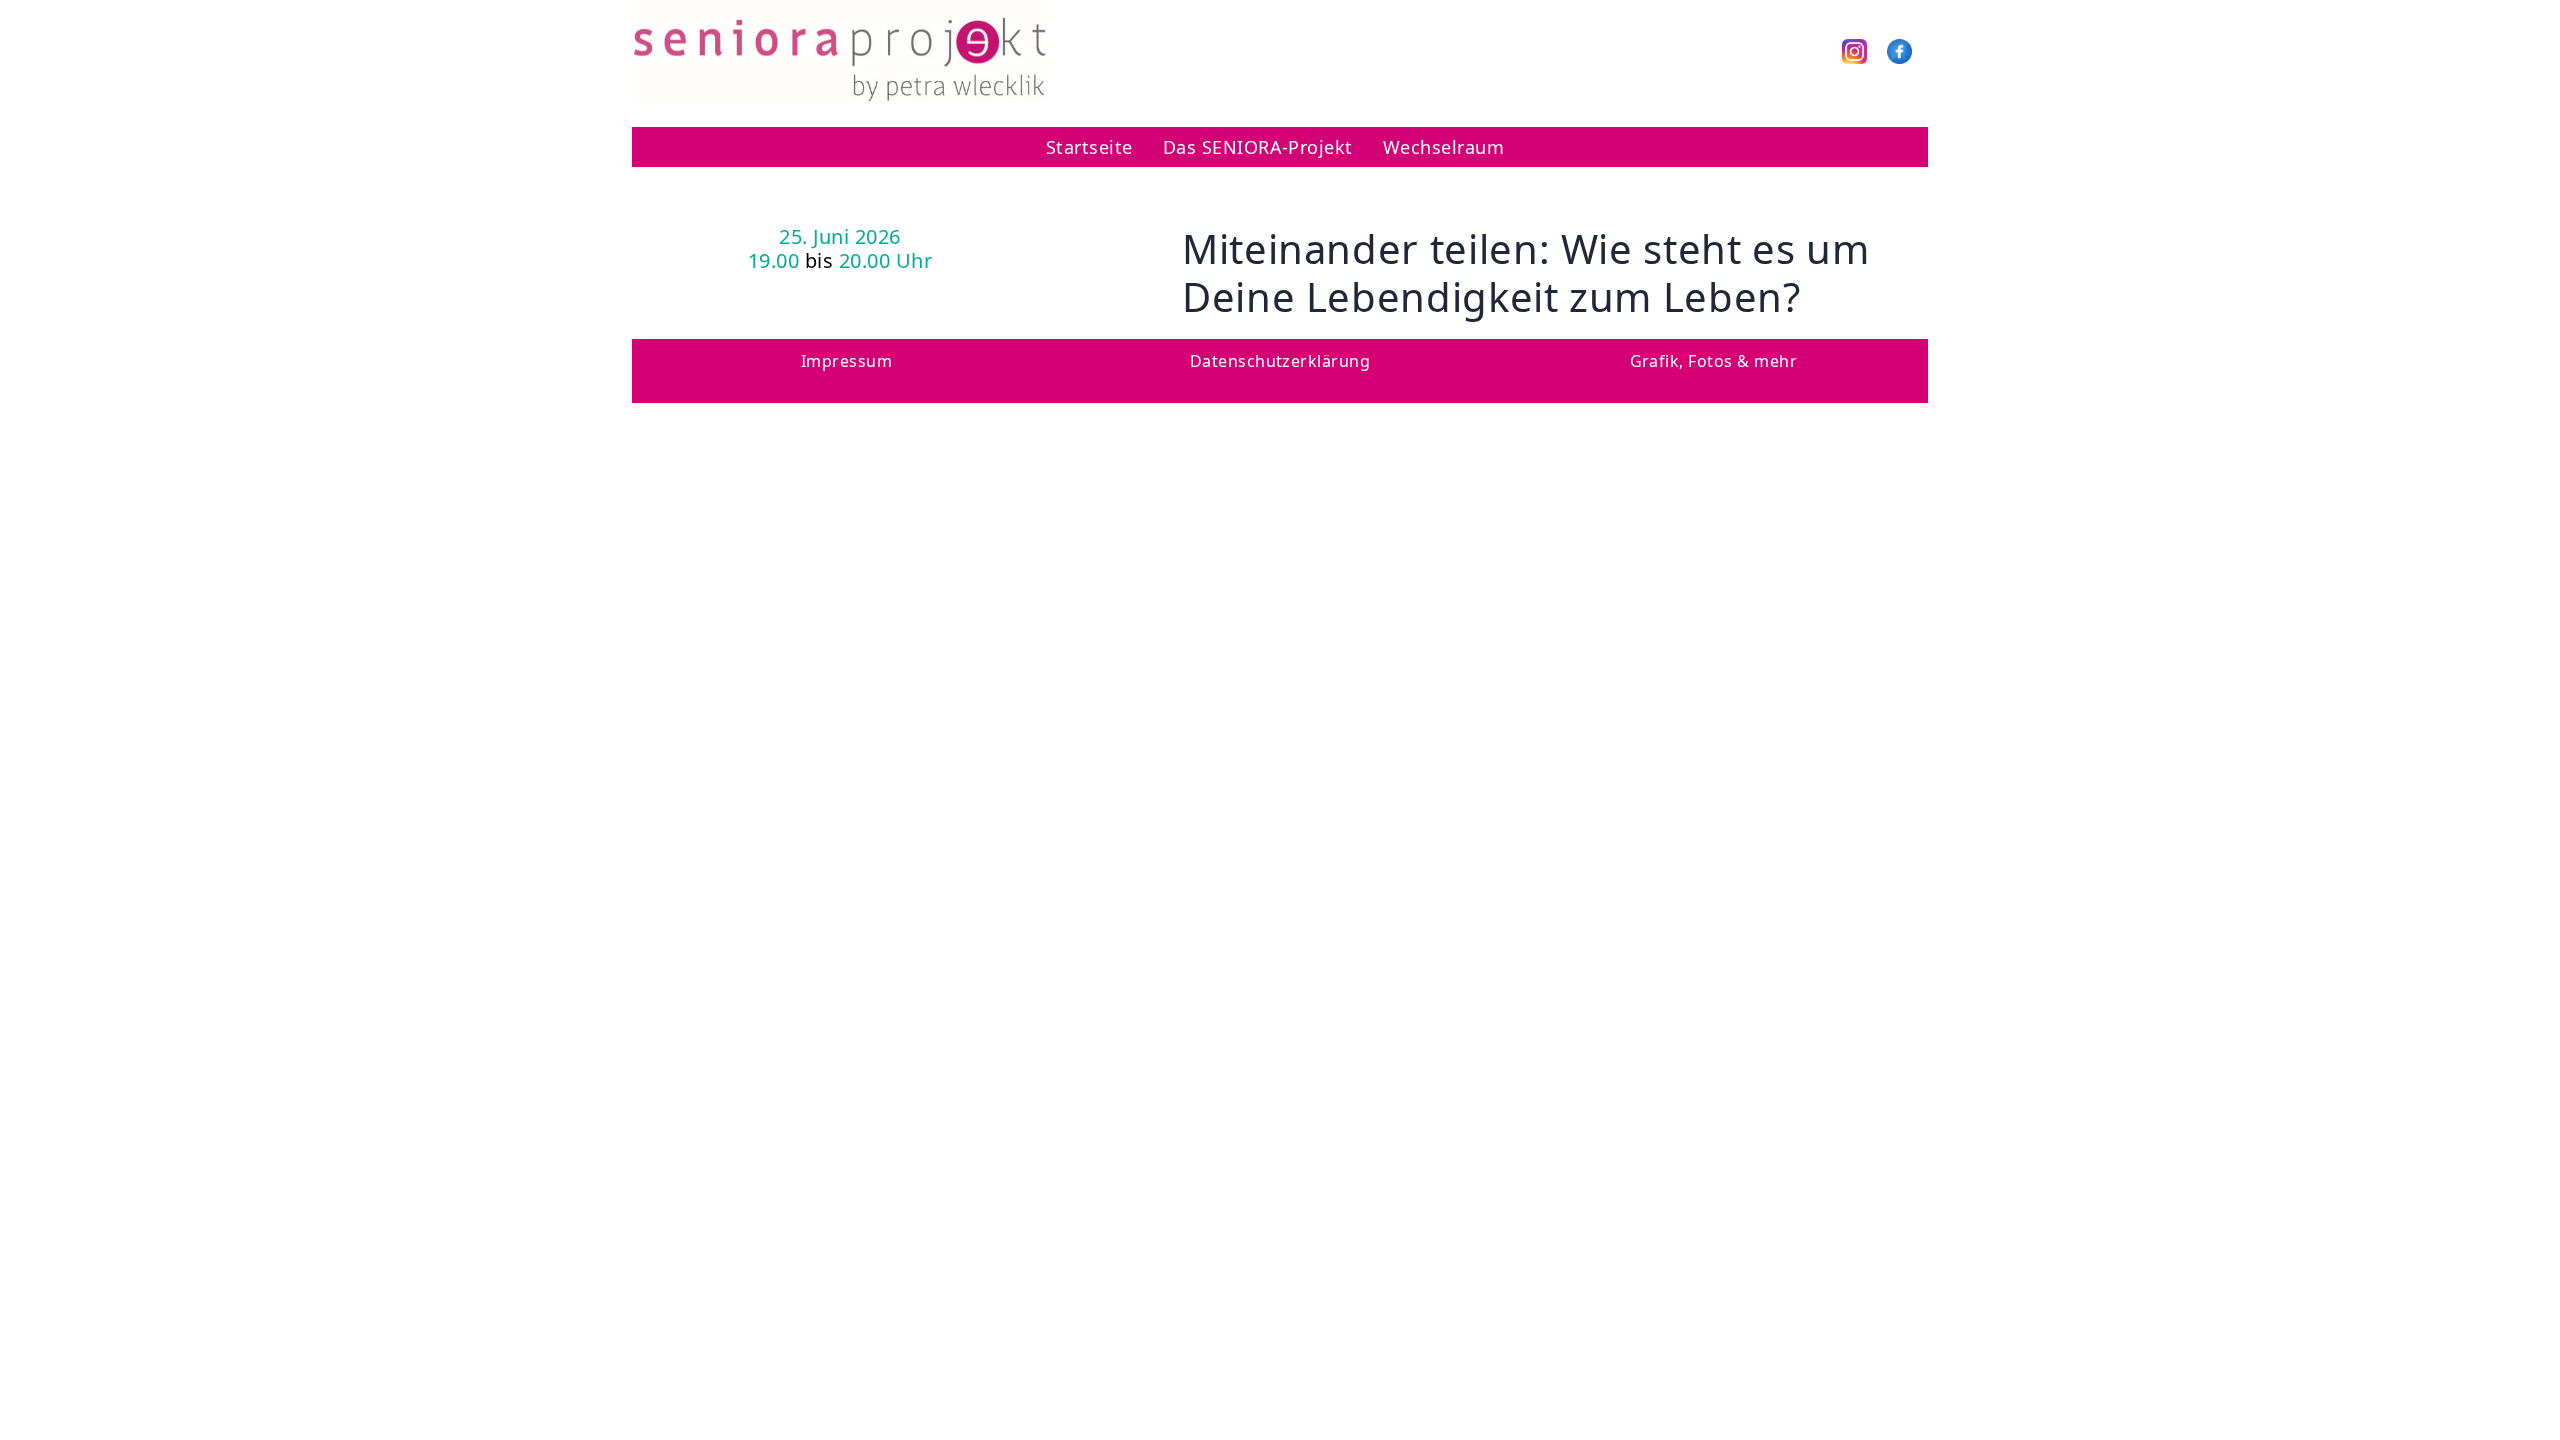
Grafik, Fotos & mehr (1714, 361)
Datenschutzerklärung (1280, 361)
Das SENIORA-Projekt (1258, 147)
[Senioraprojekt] (840, 50)
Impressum (846, 361)
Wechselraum (1443, 147)
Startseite (1089, 147)
